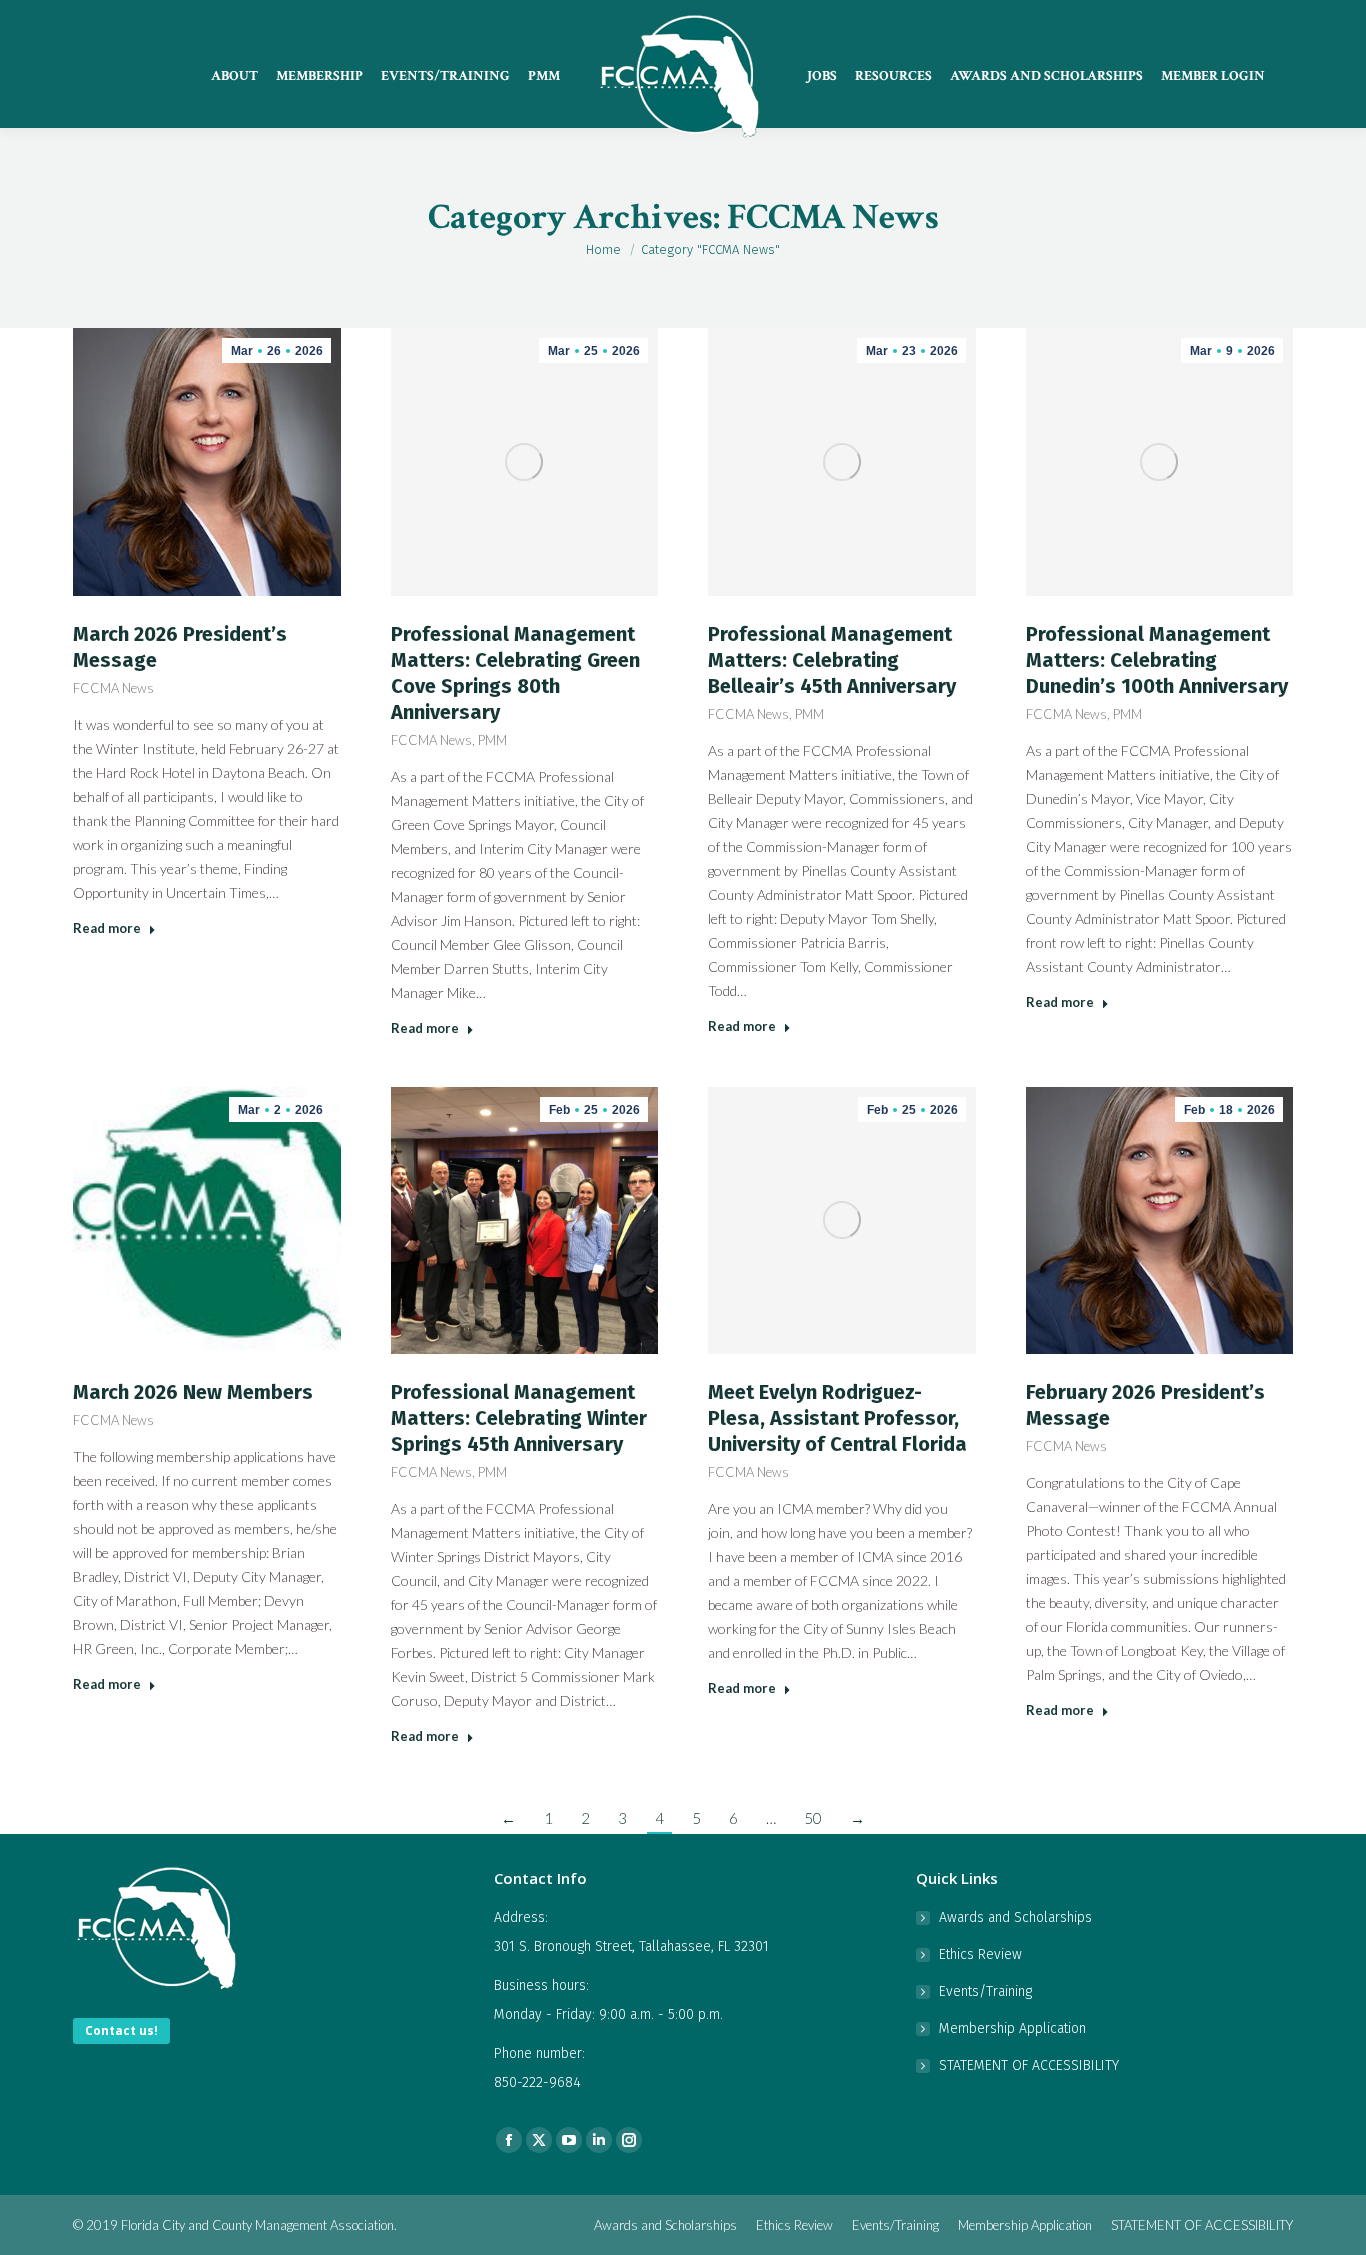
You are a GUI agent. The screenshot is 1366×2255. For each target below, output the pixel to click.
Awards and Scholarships (1015, 1917)
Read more (107, 928)
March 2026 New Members (193, 1392)
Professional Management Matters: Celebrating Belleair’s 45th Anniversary (832, 660)
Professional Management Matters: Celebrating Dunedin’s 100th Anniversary (1157, 660)
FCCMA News (113, 688)
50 (813, 1818)
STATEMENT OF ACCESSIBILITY (1029, 2065)
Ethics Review (980, 1954)
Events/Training (985, 1991)
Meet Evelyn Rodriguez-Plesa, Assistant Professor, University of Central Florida (837, 1418)
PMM (492, 740)
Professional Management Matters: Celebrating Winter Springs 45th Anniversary (519, 1418)
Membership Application (1012, 2028)
